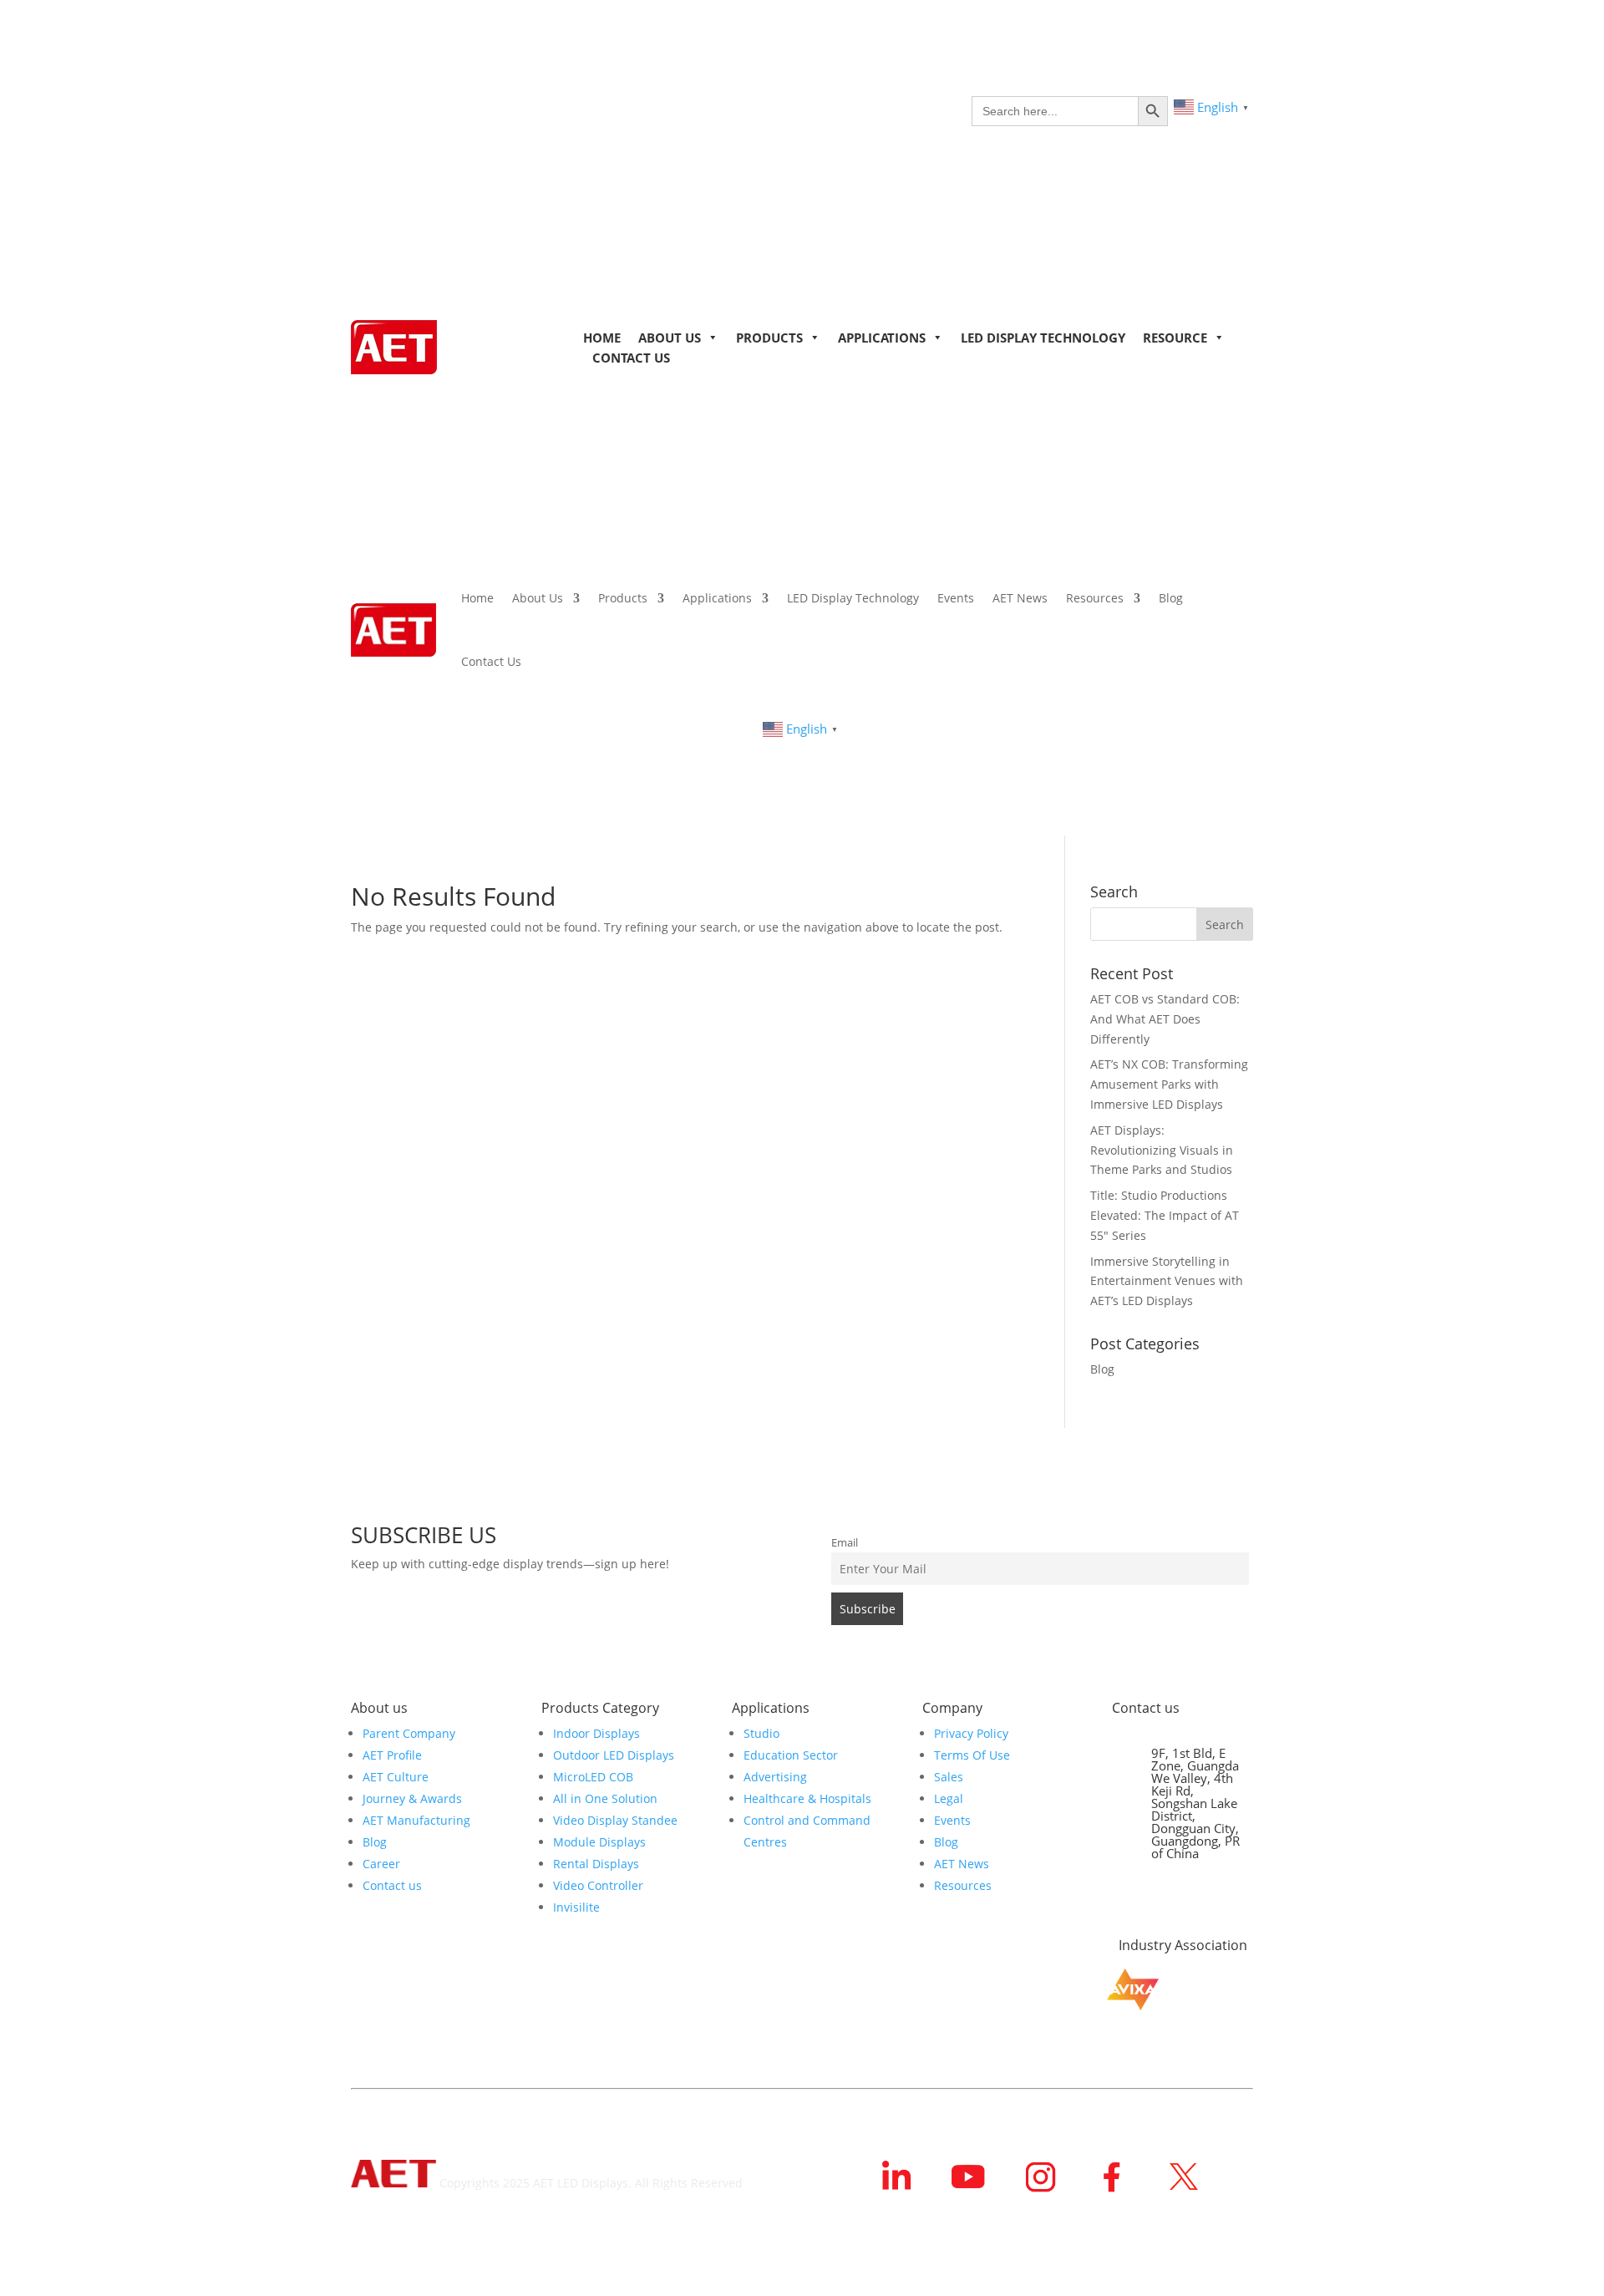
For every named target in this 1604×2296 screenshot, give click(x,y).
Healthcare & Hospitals (807, 1798)
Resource (1175, 338)
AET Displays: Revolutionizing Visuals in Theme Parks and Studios (1162, 1150)
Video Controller (598, 1885)
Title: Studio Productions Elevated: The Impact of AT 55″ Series (1165, 1215)
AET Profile (392, 1755)
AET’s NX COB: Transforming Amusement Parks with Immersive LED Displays (1169, 1084)
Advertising (775, 1777)
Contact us (392, 1885)
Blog (1171, 598)
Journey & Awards (412, 1798)
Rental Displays (596, 1864)
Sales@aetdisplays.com (1190, 1903)
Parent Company (409, 1733)
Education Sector (791, 1755)
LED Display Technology (1043, 338)
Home (602, 338)
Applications (882, 338)
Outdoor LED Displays (614, 1755)
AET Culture (396, 1777)
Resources (1095, 598)
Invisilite (576, 1907)
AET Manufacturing (416, 1820)
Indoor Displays (596, 1733)
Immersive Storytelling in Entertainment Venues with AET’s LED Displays (1167, 1281)
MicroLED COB (593, 1777)
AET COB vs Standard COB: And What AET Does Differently (1165, 1019)
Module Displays (599, 1842)
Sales (949, 1777)
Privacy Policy (971, 1733)
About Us (670, 338)
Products (769, 338)
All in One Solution (605, 1798)
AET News (1020, 598)
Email (845, 1543)
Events (956, 598)
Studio (761, 1733)
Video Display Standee (615, 1820)
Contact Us (631, 358)
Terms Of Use (972, 1755)
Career (381, 1864)
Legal (949, 1798)
